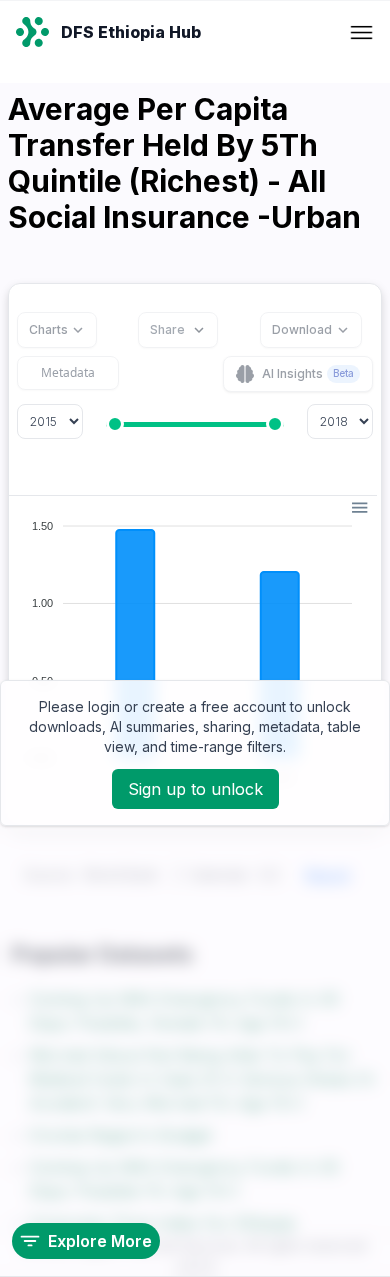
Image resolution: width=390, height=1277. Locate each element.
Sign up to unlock (195, 789)
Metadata (68, 372)
